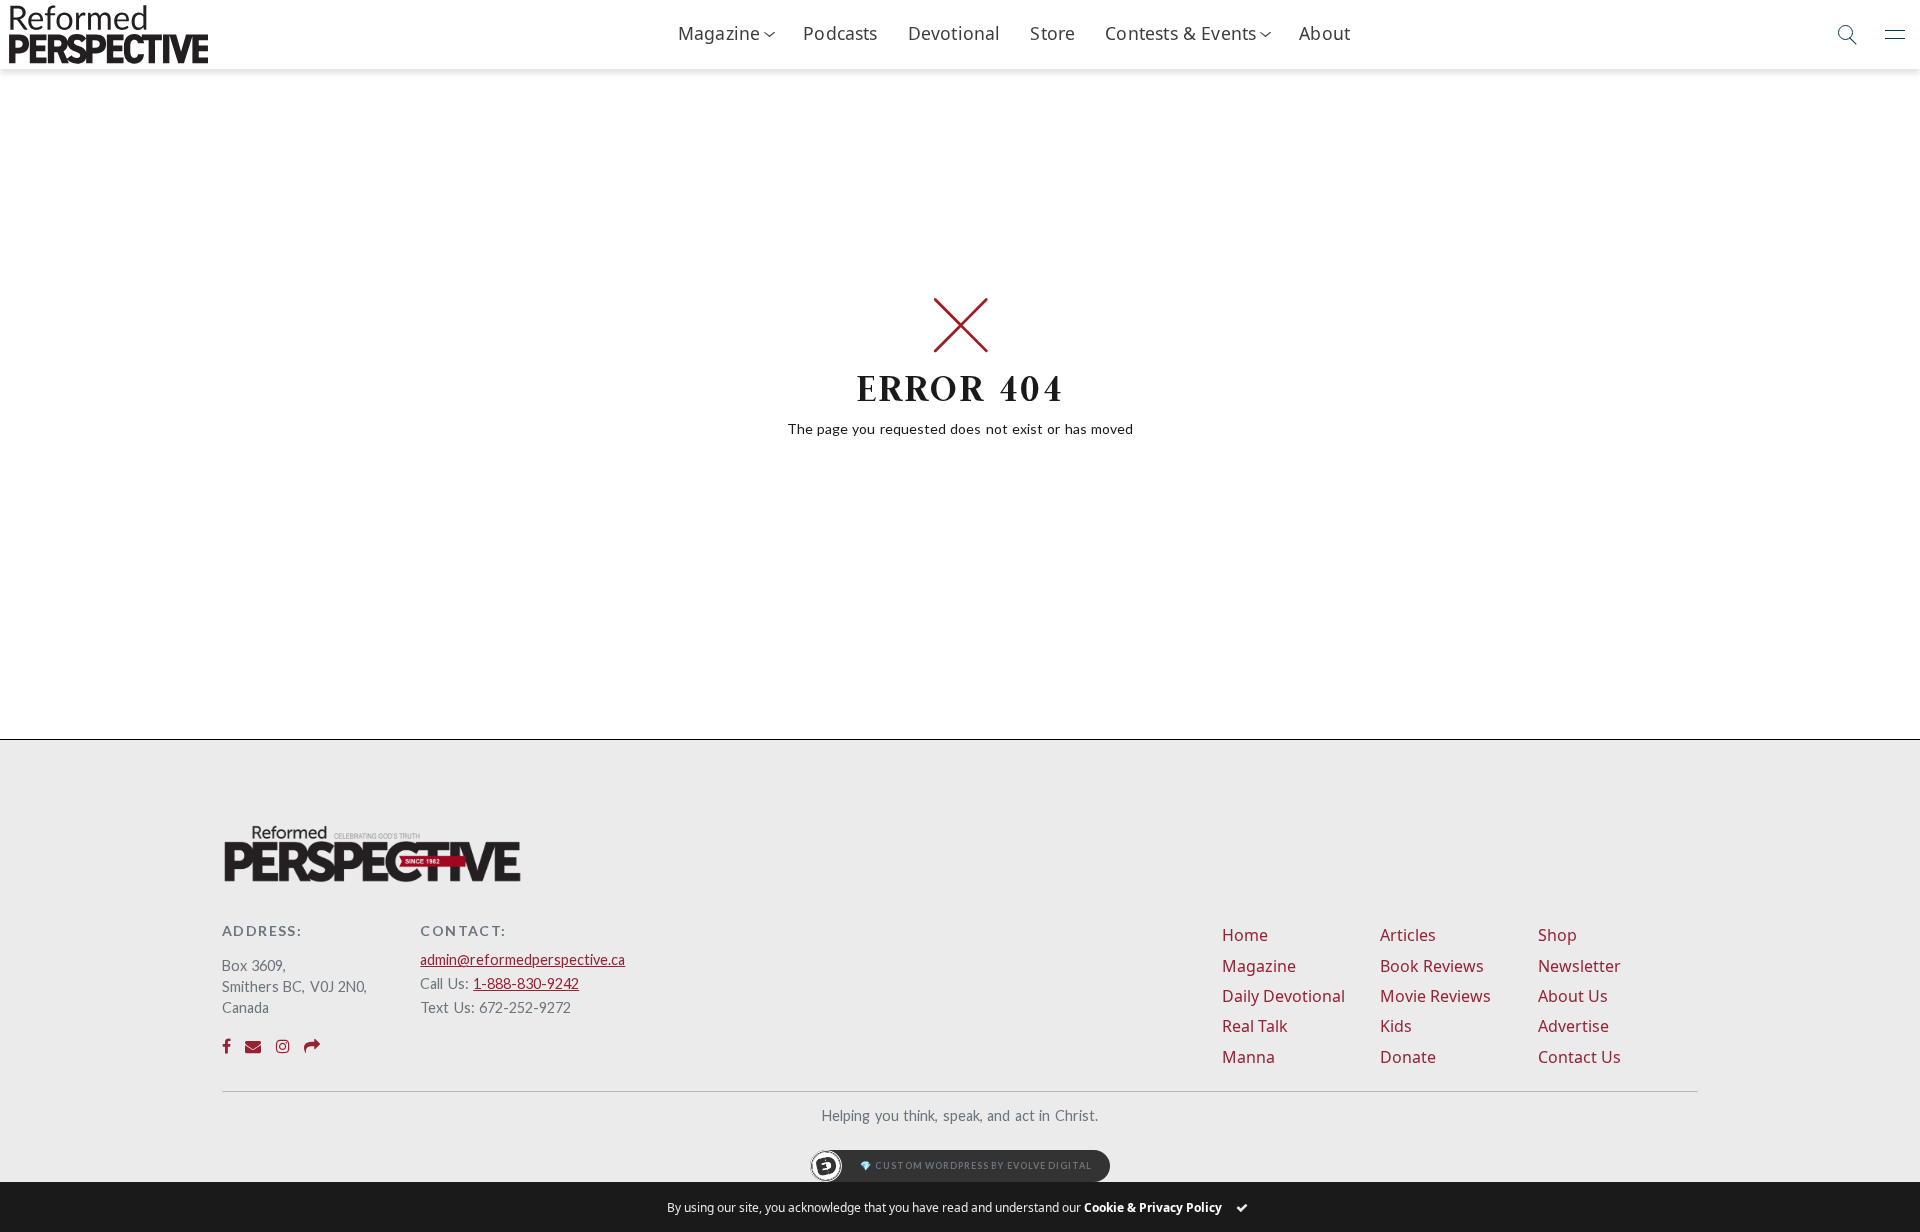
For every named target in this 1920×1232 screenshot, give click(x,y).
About (1324, 33)
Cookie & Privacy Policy (1153, 1207)
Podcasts (840, 33)
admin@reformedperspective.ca (522, 959)
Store (1052, 33)
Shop (1557, 935)
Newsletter (1579, 966)
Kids (1396, 1026)
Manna (1248, 1057)
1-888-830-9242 (526, 983)
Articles (1408, 935)
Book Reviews (1432, 966)
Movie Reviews (1435, 996)
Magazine (719, 33)
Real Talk (1255, 1026)
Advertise (1573, 1026)
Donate (1408, 1057)
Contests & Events (1180, 33)
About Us (1573, 996)
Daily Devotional (1283, 996)
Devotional (954, 33)
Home (1245, 935)
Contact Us (1579, 1057)
